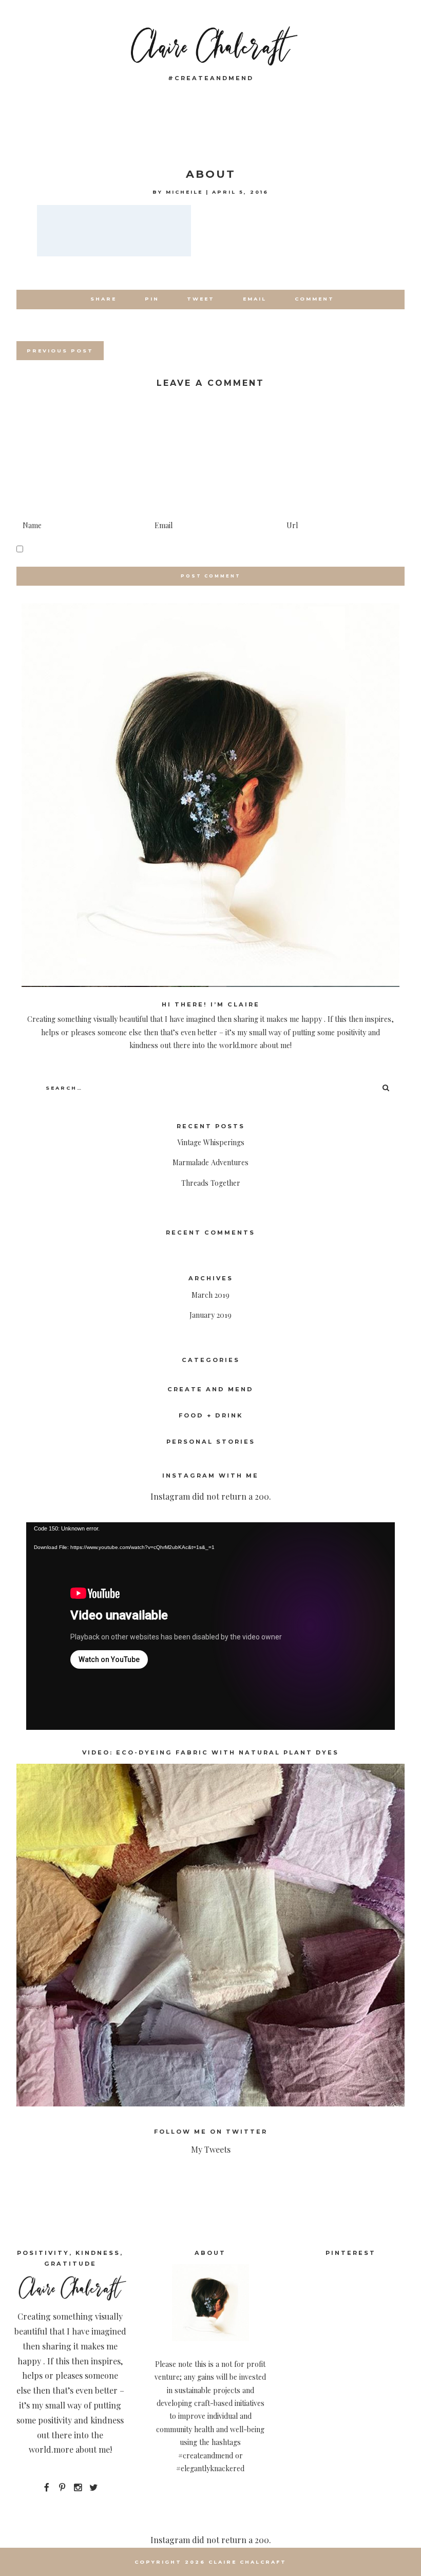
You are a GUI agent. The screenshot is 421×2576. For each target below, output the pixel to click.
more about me (82, 2449)
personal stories (211, 1442)
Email (255, 299)
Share (103, 299)
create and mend (210, 1389)
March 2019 (210, 1295)
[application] (210, 1626)
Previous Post (60, 351)
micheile (184, 192)
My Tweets (211, 2149)
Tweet (201, 299)
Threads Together (211, 1183)
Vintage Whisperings (211, 1142)
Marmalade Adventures (210, 1162)
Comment (314, 299)
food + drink (211, 1415)
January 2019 (210, 1315)
